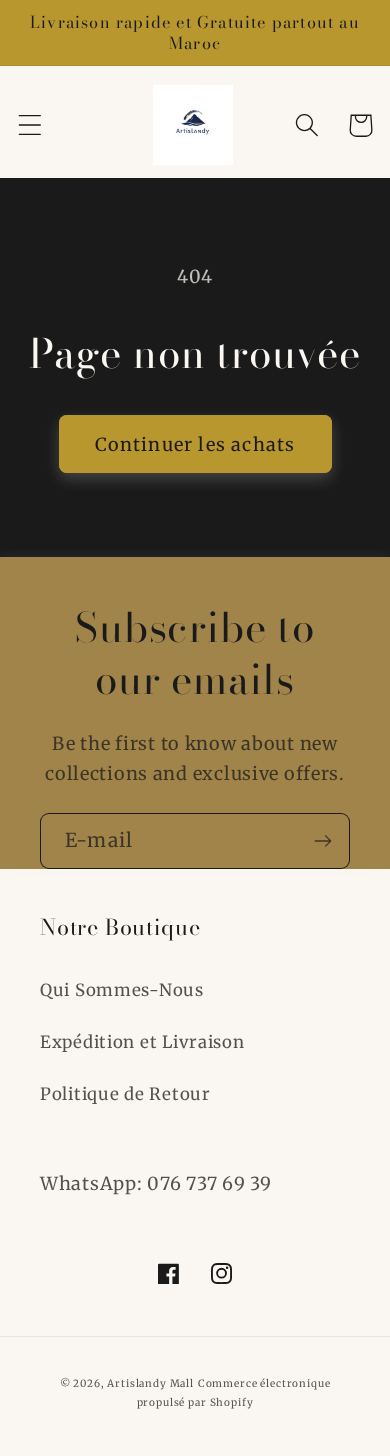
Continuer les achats (195, 444)
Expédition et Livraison (142, 1042)
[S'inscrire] (322, 841)
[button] (30, 125)
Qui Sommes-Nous (122, 990)
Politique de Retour (125, 1094)
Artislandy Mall (150, 1383)
